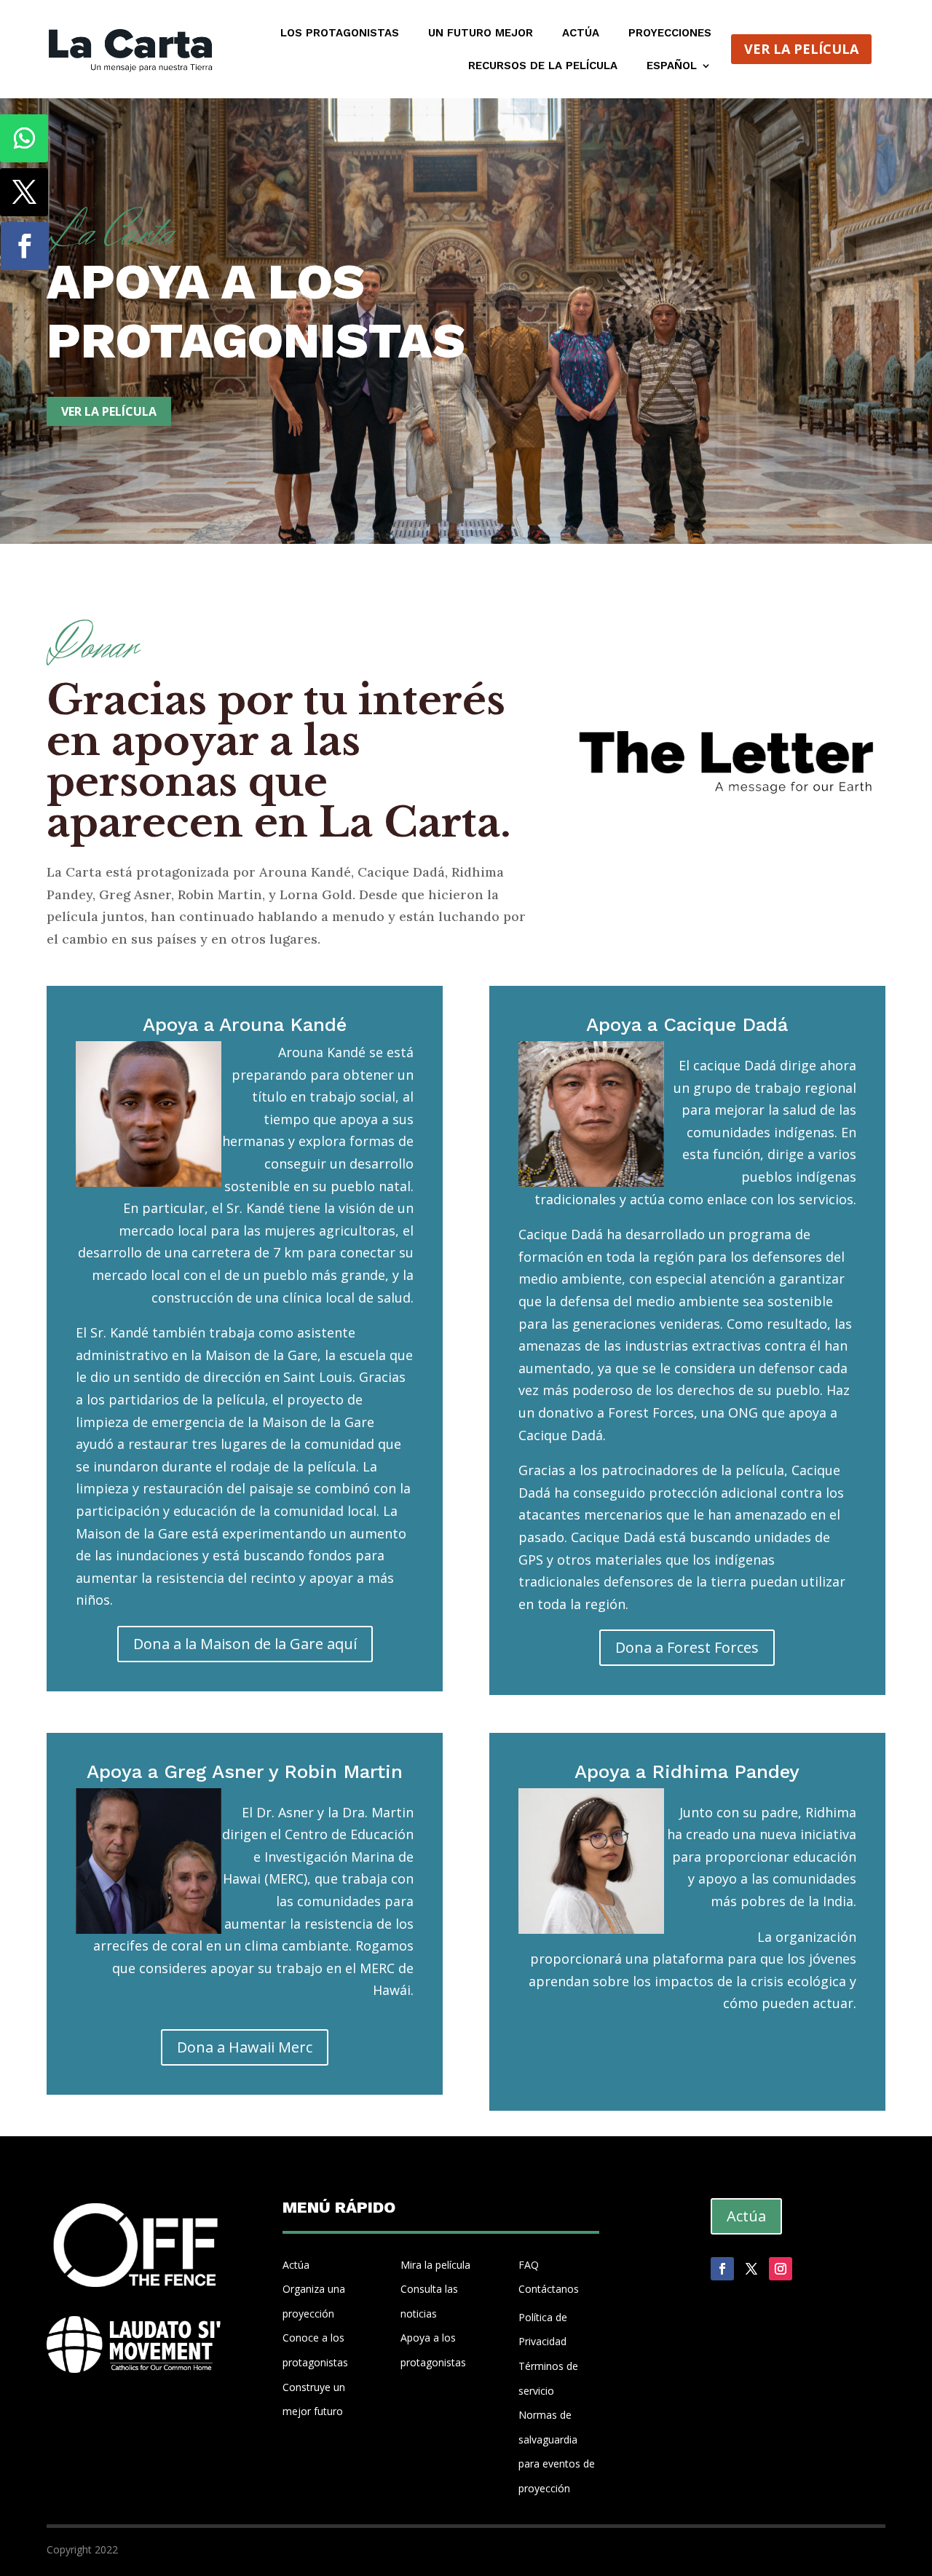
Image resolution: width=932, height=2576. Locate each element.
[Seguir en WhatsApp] (24, 138)
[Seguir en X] (24, 192)
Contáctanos (549, 2289)
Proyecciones (670, 33)
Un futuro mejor (481, 33)
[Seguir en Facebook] (25, 246)
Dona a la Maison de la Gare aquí (245, 1644)
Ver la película (801, 49)
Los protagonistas (340, 33)
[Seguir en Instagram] (781, 2269)
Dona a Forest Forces (687, 1647)
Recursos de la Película (543, 66)
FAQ (529, 2265)
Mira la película (435, 2265)
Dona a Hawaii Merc (245, 2047)
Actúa (581, 33)
